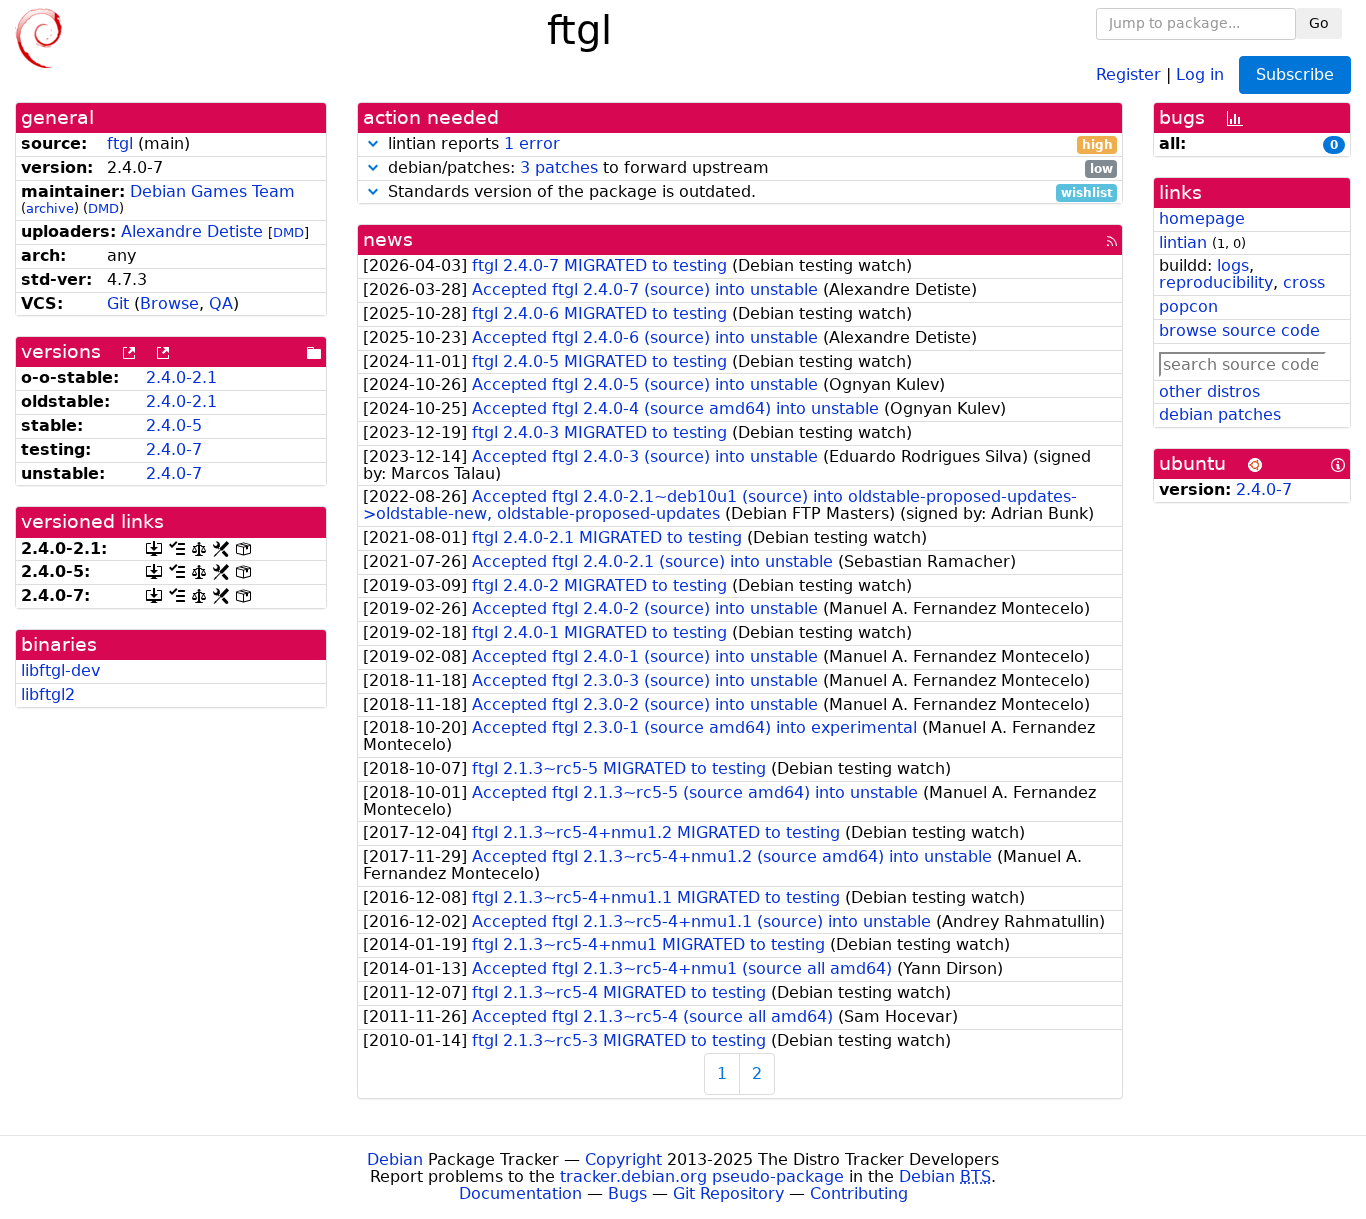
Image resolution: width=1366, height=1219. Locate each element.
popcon (1188, 306)
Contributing (859, 1193)
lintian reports (748, 144)
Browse (169, 303)
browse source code (1239, 330)
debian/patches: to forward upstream (748, 168)
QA (221, 303)
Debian (395, 1159)
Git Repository (728, 1193)
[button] (373, 143)
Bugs (627, 1193)
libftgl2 (48, 694)
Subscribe (1295, 74)
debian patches (1220, 414)
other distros (1209, 391)
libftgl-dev (60, 670)
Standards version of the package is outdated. (748, 192)
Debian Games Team (212, 191)
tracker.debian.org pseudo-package (702, 1176)
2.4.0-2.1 (181, 377)
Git (118, 303)
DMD (103, 208)
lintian (1183, 242)
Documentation (520, 1193)
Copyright (623, 1159)
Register (1128, 73)
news (388, 239)
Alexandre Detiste (192, 231)
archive (50, 208)
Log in (1200, 73)
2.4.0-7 (174, 449)
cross (1304, 282)
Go (1319, 23)
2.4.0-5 (174, 425)
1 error (532, 143)
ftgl (120, 143)
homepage (1202, 218)
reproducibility (1216, 282)
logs (1233, 265)
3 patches (559, 167)
